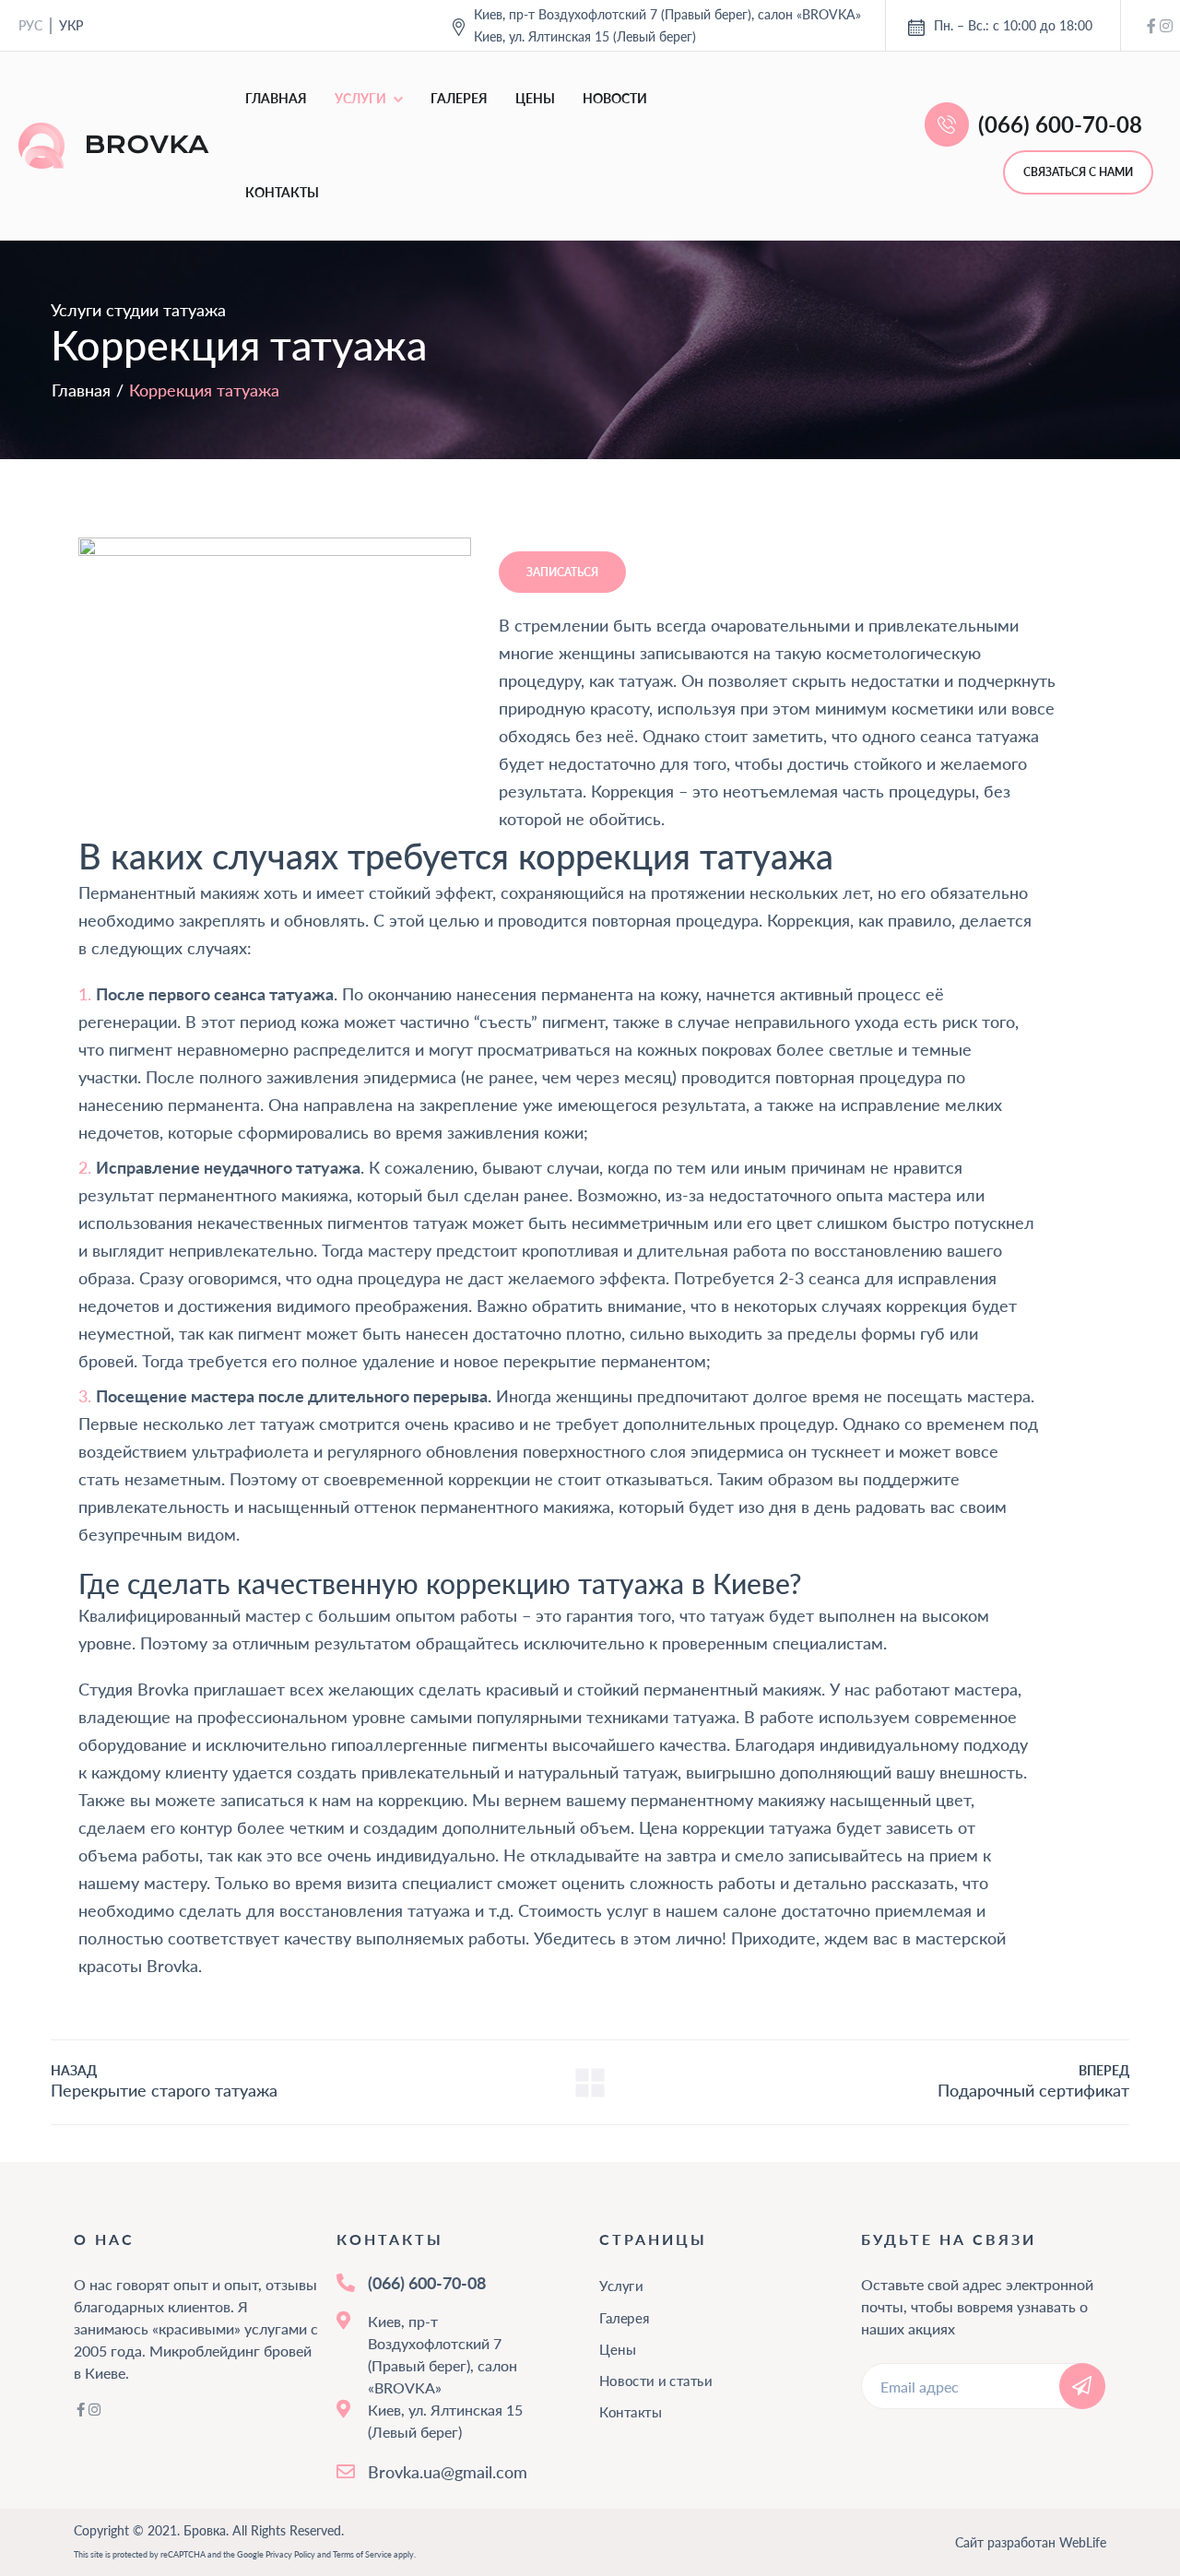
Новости (615, 98)
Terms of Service (362, 2554)
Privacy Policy (290, 2554)
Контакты (282, 192)
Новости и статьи (656, 2381)
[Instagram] (1166, 26)
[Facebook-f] (1151, 26)
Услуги (360, 98)
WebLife (1083, 2542)
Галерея (459, 98)
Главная (276, 98)
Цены (535, 98)
